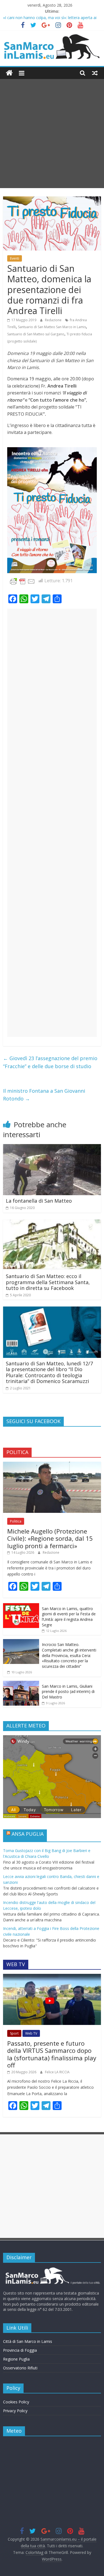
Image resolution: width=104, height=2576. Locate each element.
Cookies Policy (16, 2402)
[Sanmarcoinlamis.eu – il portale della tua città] (9, 73)
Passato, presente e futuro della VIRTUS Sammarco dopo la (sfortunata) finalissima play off (52, 2054)
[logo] (52, 2270)
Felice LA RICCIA (57, 2072)
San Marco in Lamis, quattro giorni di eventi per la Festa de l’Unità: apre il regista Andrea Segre (69, 1617)
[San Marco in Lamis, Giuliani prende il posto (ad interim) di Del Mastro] (21, 1684)
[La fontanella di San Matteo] (52, 1147)
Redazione (54, 320)
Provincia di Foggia (20, 2350)
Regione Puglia (16, 2359)
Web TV (31, 2033)
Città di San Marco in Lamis (28, 2341)
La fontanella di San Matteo (39, 1201)
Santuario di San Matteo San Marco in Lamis (52, 327)
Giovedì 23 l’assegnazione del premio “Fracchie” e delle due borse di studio (50, 1062)
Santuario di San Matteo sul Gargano (36, 334)
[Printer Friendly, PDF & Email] (22, 581)
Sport (14, 2033)
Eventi (15, 258)
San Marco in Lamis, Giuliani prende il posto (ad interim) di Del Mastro (68, 1692)
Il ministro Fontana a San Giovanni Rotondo (44, 1095)
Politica (16, 1521)
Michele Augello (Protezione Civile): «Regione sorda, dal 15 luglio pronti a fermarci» (50, 1538)
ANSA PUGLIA (28, 1834)
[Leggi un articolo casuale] (95, 73)
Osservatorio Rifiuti (20, 2368)
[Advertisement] (52, 134)
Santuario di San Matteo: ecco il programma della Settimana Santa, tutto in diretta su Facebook (48, 1282)
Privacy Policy (15, 2411)
